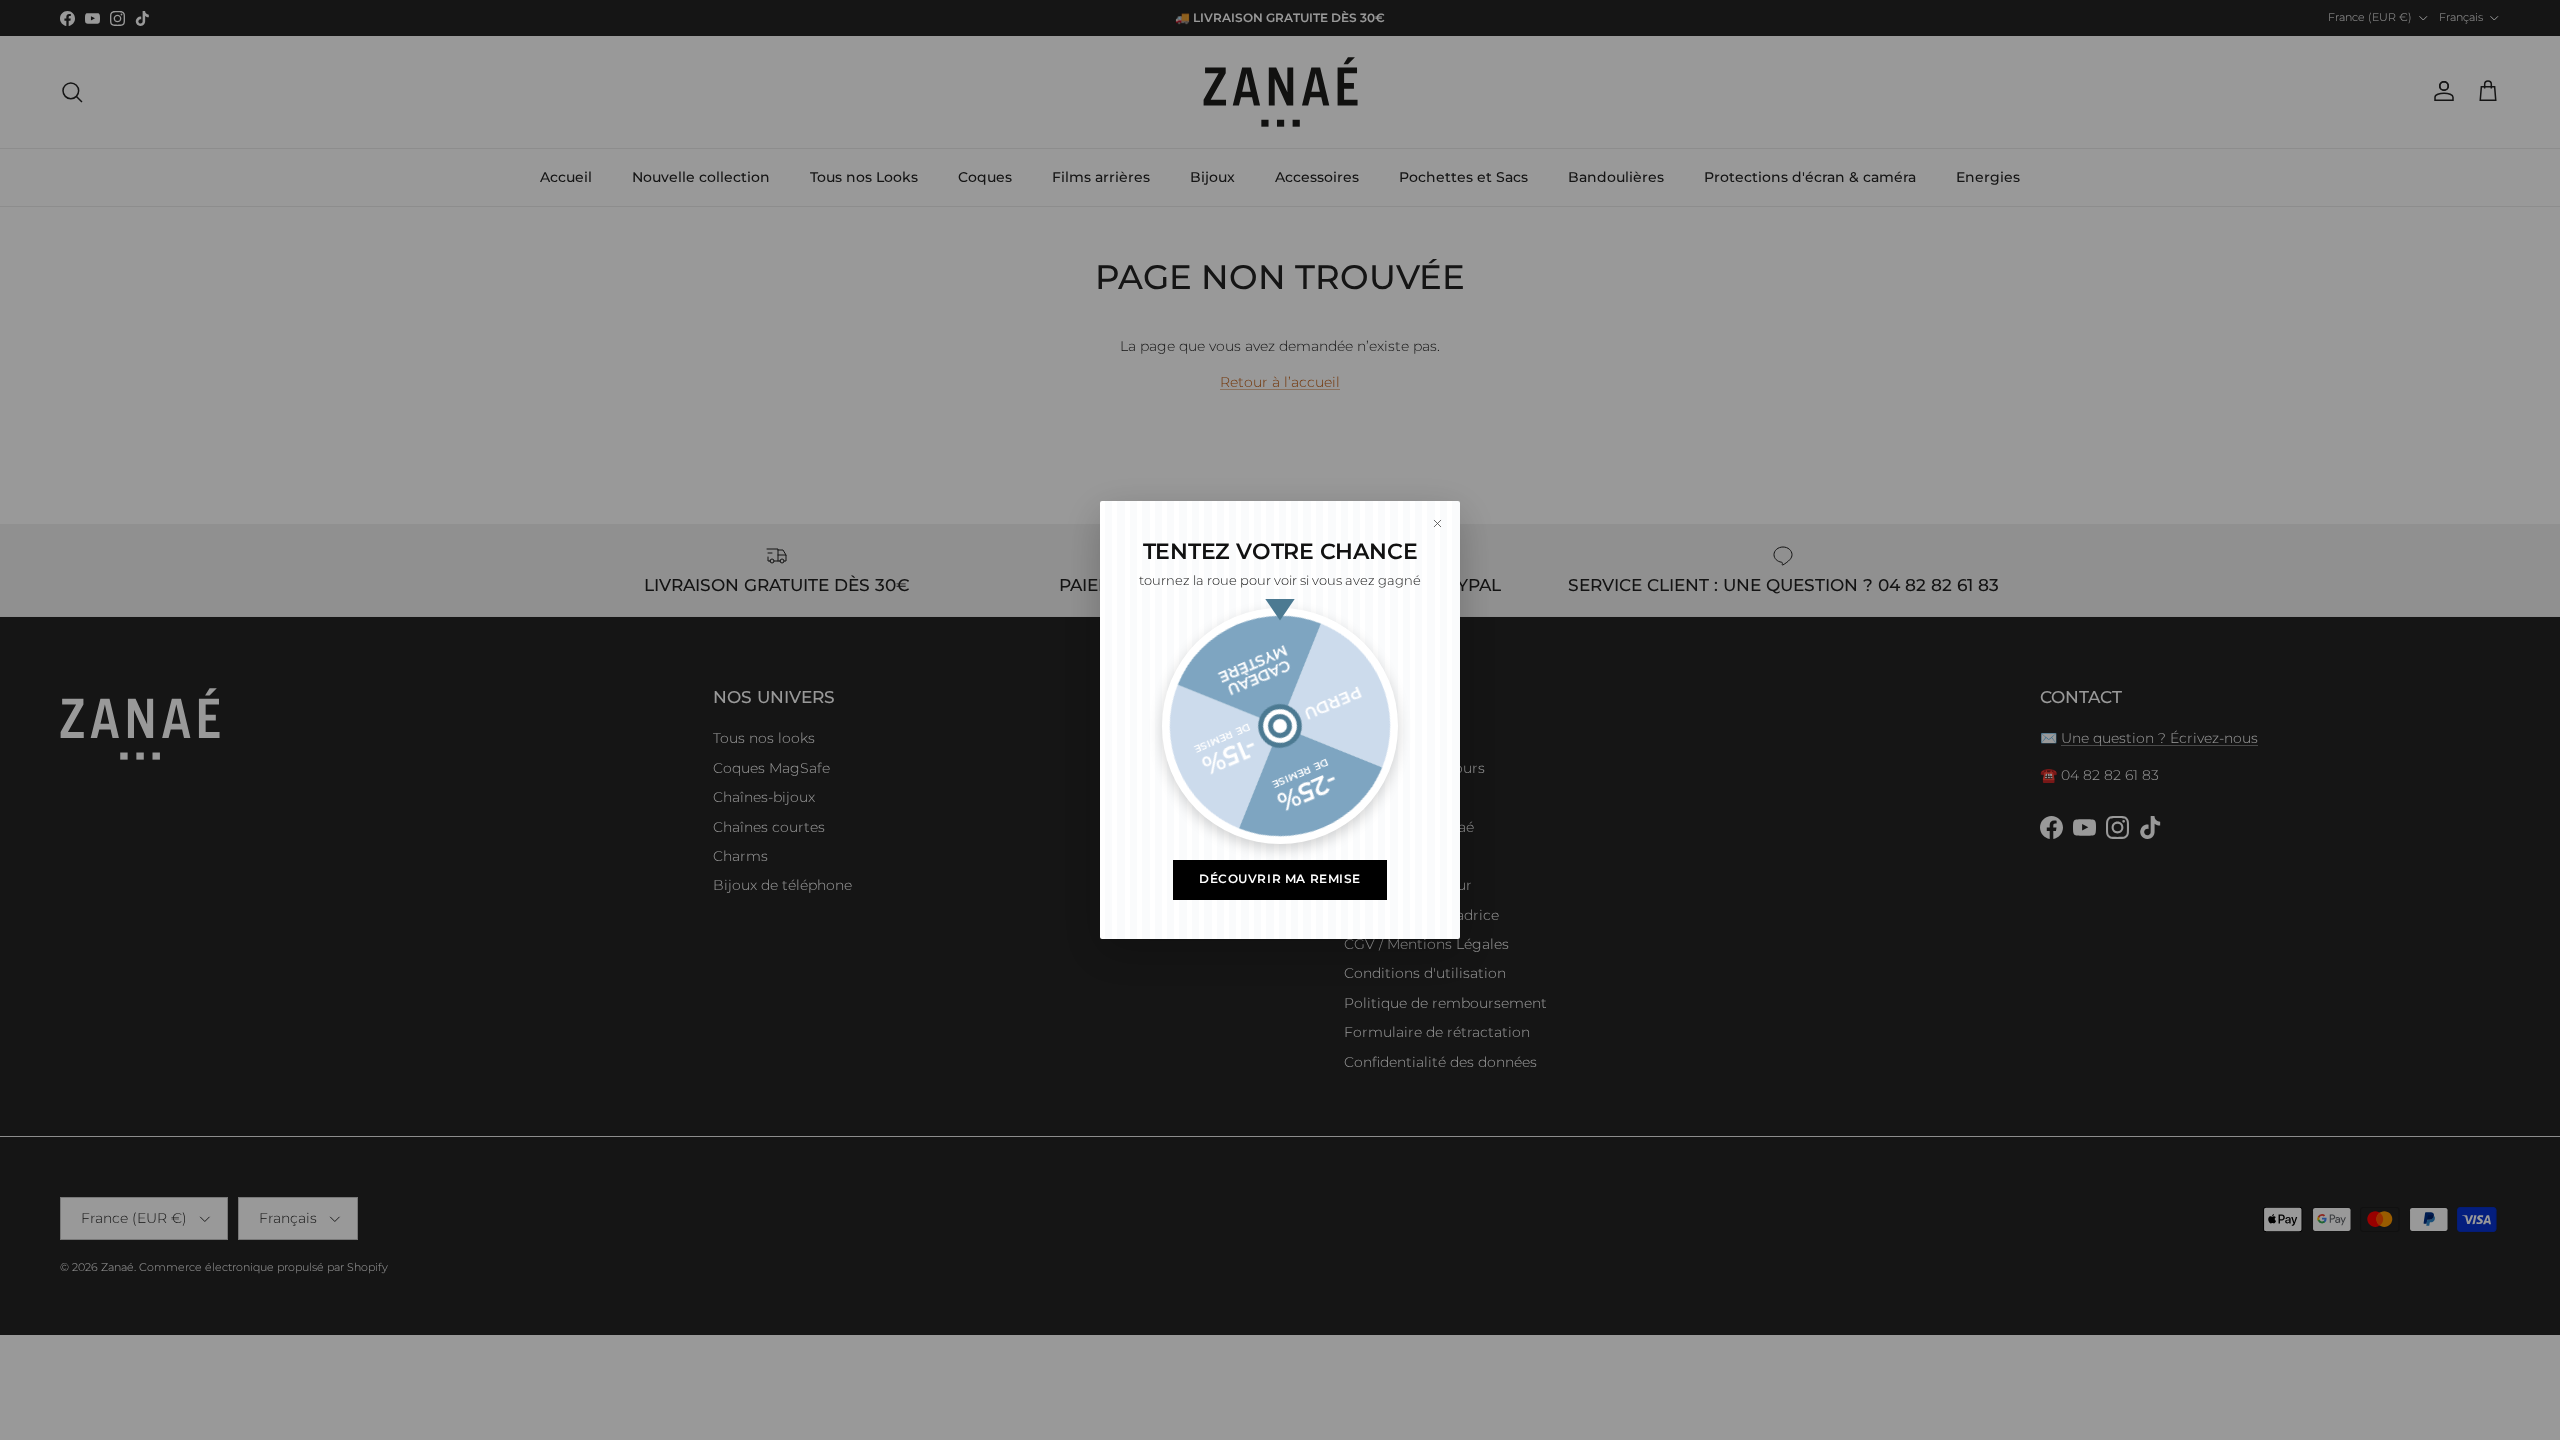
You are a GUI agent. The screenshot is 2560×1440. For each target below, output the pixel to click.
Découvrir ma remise (1280, 879)
